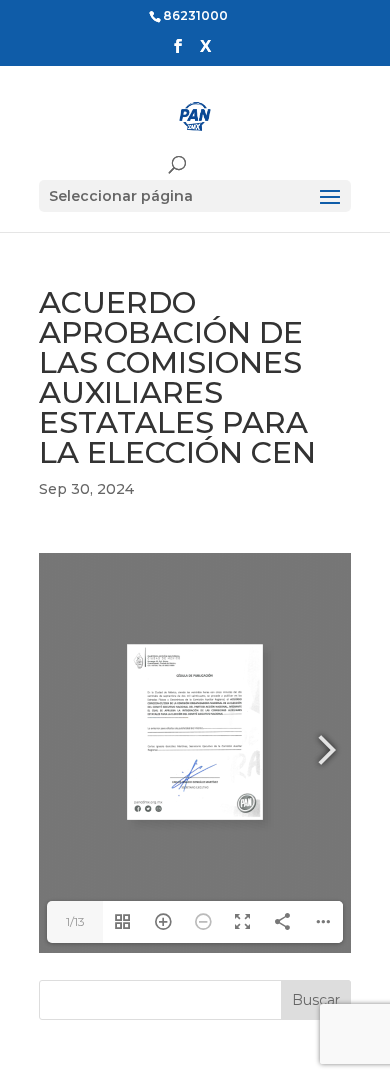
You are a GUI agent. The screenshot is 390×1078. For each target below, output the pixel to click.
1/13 (75, 921)
